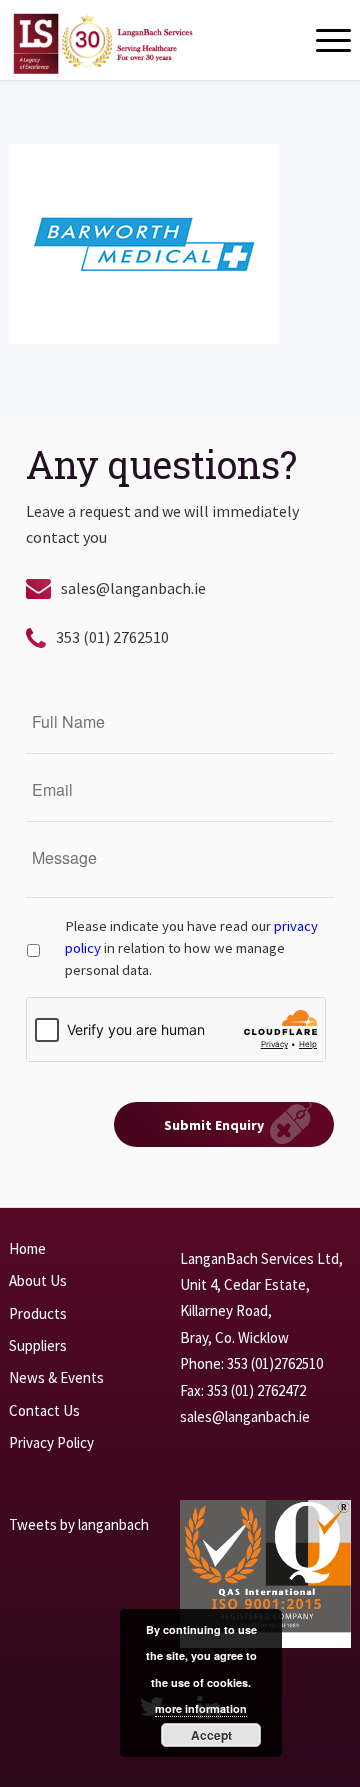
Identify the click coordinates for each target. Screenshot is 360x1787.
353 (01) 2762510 (112, 637)
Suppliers (38, 1345)
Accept (211, 1735)
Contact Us (44, 1410)
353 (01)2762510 (275, 1363)
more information (201, 1708)
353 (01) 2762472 (256, 1390)
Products (38, 1313)
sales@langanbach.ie (133, 588)
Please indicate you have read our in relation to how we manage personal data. (191, 948)
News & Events (56, 1377)
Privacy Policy (51, 1442)
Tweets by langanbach (79, 1524)
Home (27, 1248)
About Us (38, 1280)
